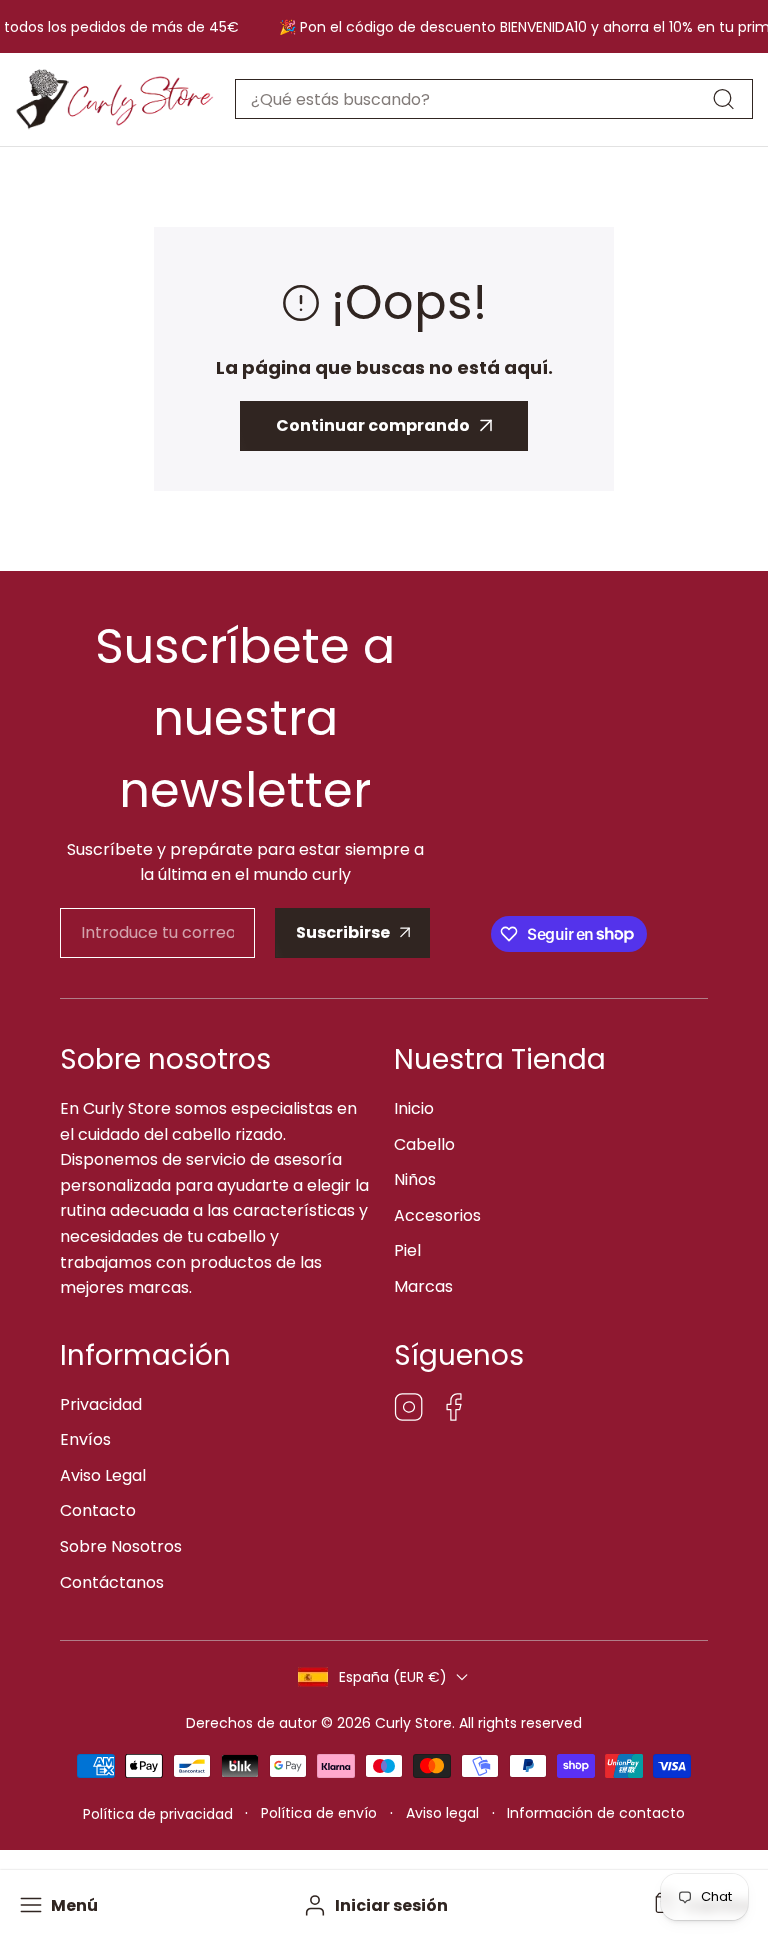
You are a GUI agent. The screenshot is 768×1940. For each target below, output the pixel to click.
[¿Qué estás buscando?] (723, 99)
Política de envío (319, 1813)
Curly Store (413, 1723)
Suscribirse (343, 932)
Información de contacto (596, 1813)
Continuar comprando (373, 425)
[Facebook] (454, 1410)
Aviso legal (442, 1813)
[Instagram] (409, 1410)
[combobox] (494, 99)
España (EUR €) (393, 1677)
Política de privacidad (158, 1814)
